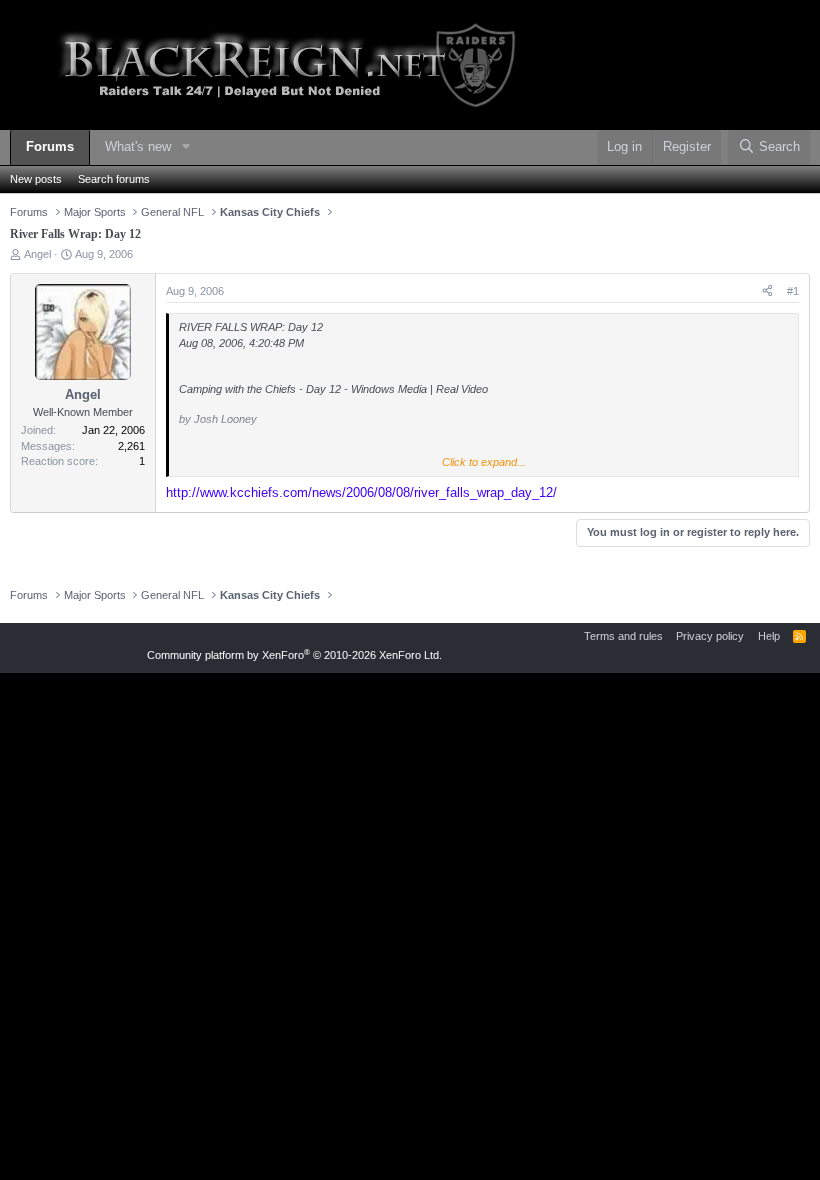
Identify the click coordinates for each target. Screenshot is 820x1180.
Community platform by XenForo (294, 655)
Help (769, 636)
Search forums (114, 179)
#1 (793, 291)
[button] (186, 147)
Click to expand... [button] (484, 462)
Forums (50, 146)
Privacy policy (710, 636)
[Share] (767, 291)
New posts (36, 179)
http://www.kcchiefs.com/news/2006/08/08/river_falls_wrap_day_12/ (361, 492)
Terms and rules (623, 636)
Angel (37, 254)
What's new (138, 146)
